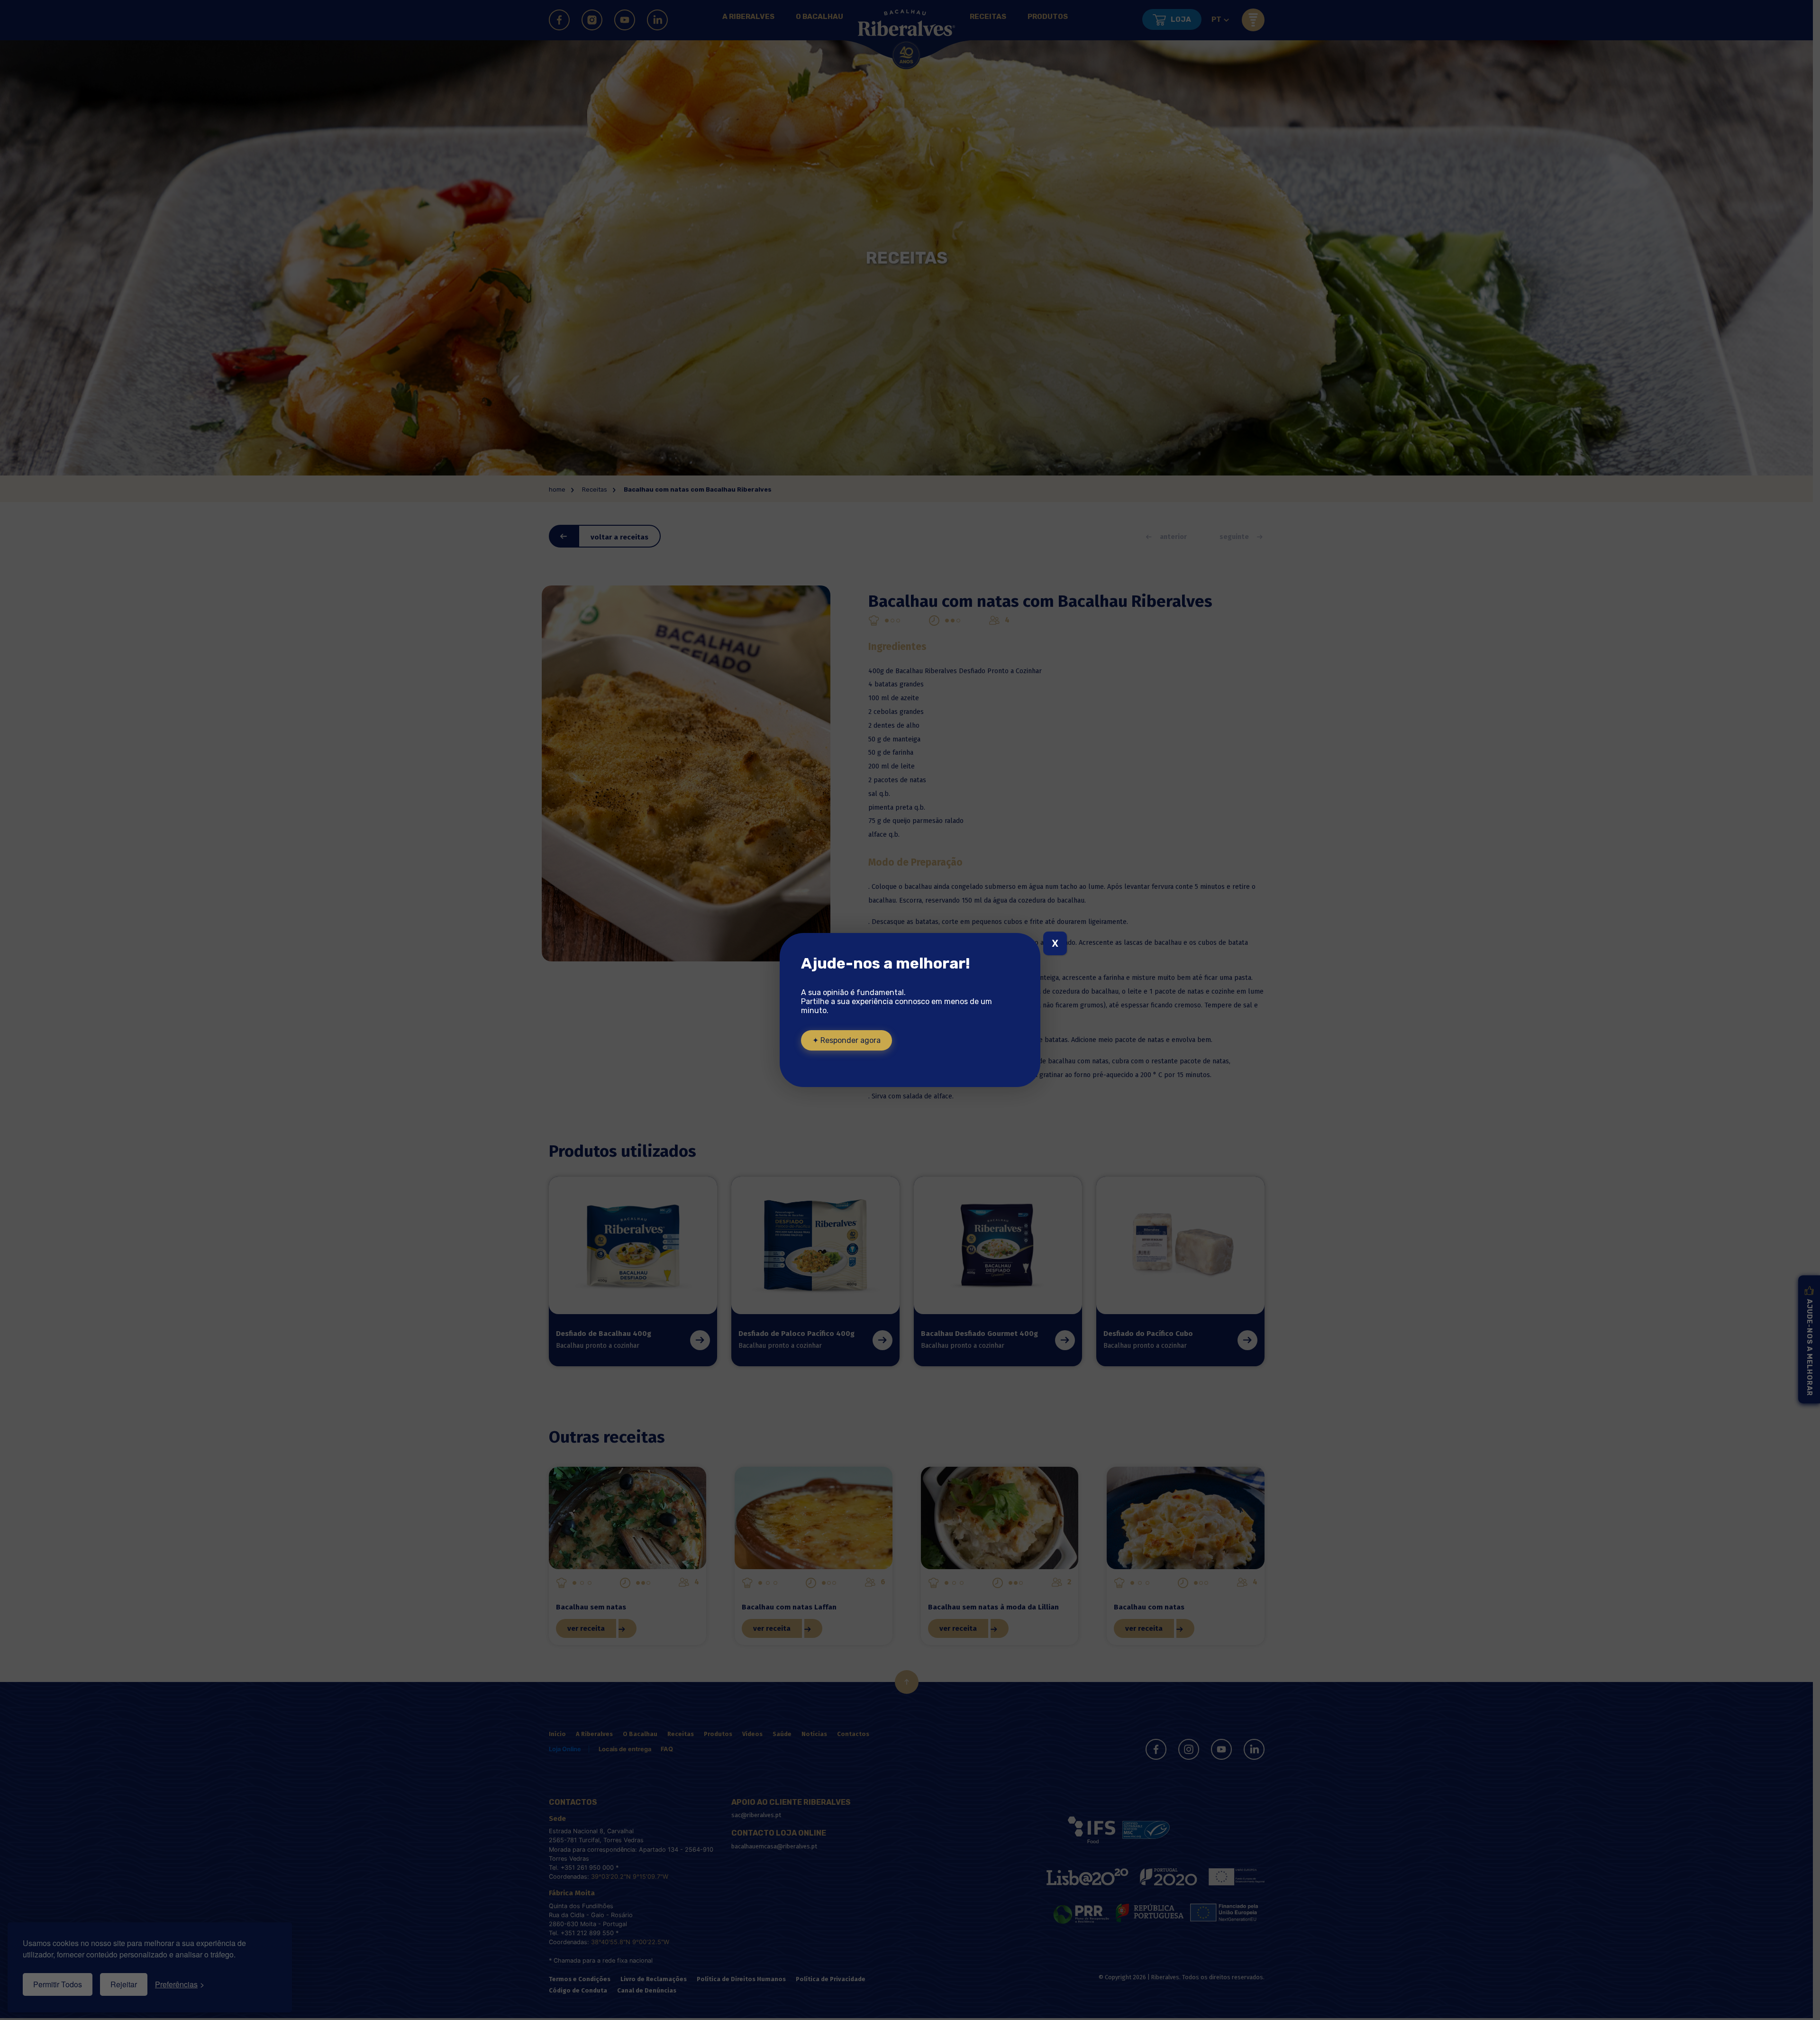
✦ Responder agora (846, 1040)
